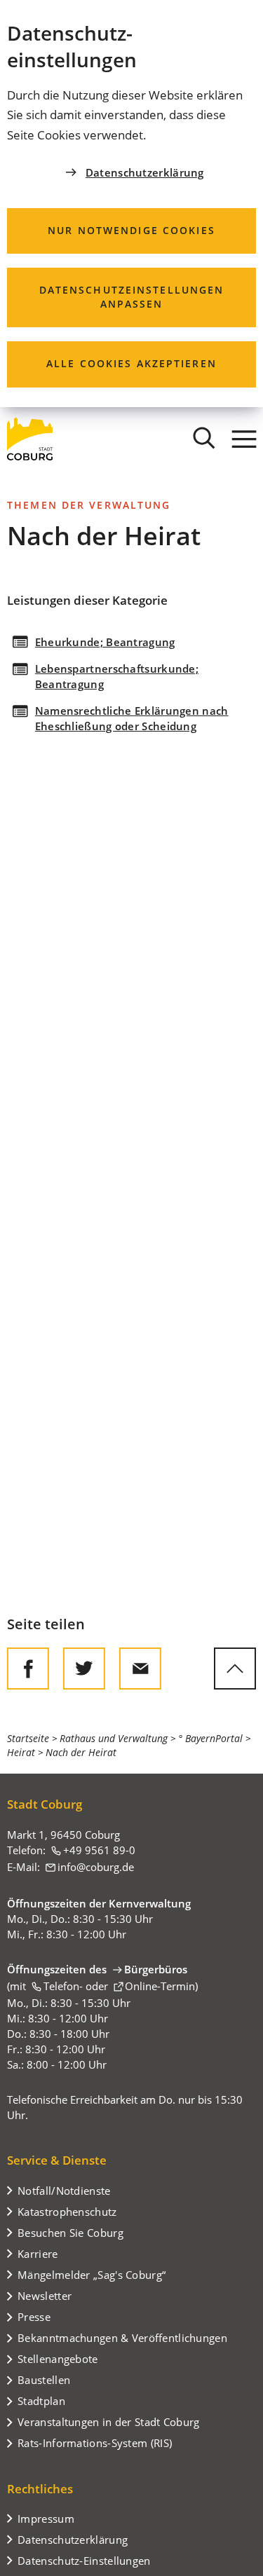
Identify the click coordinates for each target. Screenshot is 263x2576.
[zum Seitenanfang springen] (235, 1669)
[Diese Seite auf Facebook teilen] (28, 1669)
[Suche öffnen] (204, 439)
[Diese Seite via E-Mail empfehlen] (140, 1669)
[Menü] (244, 439)
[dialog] (131, 204)
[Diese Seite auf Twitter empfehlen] (84, 1669)
